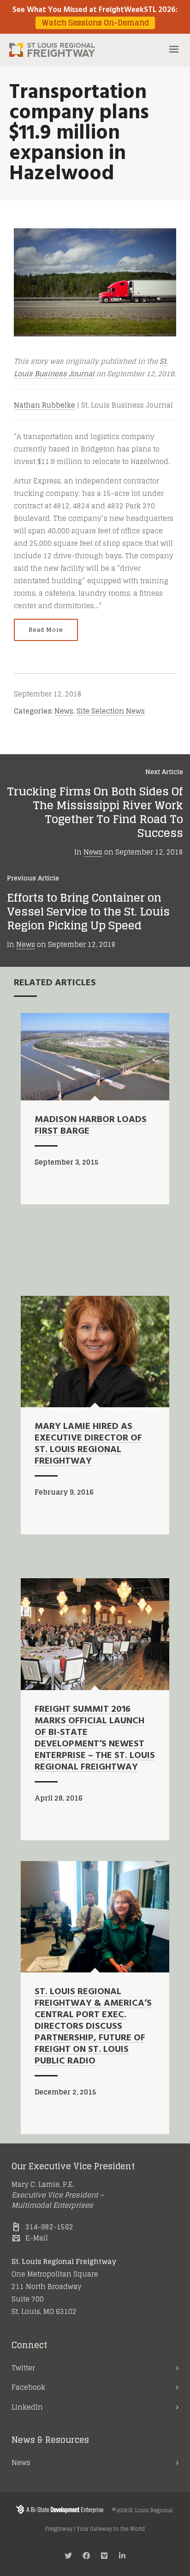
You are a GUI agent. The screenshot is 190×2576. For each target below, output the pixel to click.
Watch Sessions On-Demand (95, 23)
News (64, 711)
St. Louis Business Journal (91, 367)
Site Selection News (111, 711)
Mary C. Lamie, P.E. (43, 2184)
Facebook (28, 2387)
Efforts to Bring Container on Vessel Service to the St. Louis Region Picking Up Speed (88, 912)
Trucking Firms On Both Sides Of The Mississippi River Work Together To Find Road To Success (95, 812)
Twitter (23, 2368)
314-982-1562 (49, 2227)
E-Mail (37, 2238)
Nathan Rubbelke (45, 405)
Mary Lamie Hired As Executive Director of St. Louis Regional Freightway (88, 1444)
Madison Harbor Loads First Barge (91, 1126)
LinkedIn (27, 2407)
